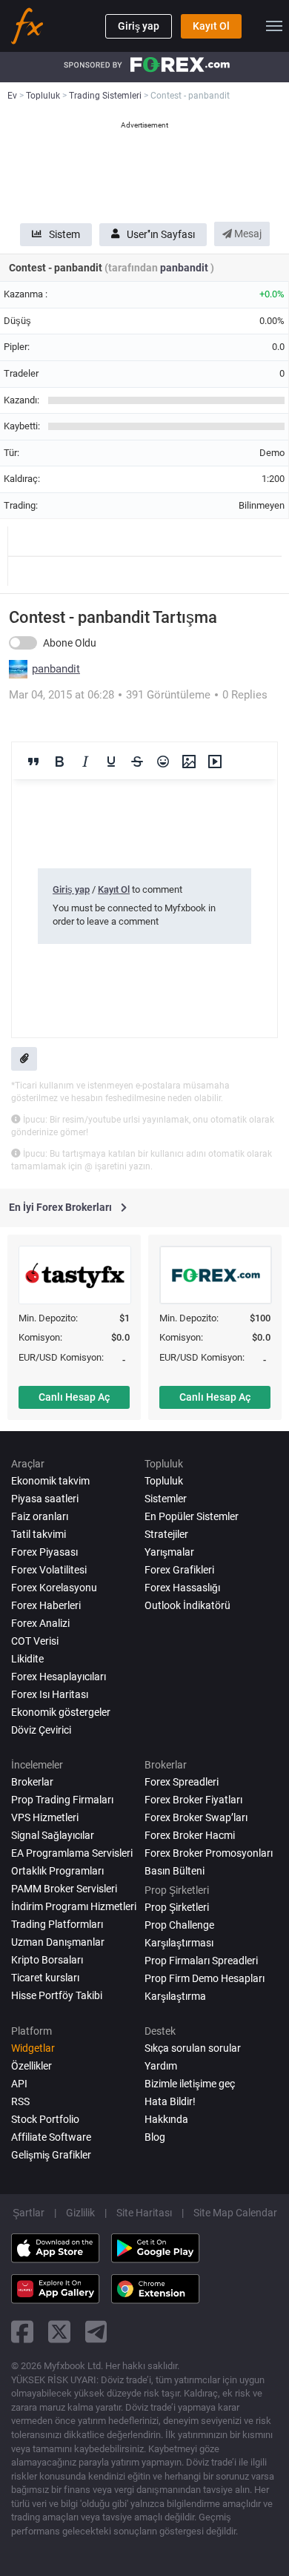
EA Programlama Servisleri (72, 1853)
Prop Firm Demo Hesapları (205, 1978)
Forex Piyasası (44, 1552)
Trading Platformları (57, 1924)
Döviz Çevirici (41, 1730)
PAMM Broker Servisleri (64, 1889)
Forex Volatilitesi (49, 1570)
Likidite (27, 1659)
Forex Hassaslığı (182, 1588)
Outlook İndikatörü (187, 1605)
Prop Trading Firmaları (62, 1800)
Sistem (64, 234)
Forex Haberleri (46, 1605)
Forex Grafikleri (179, 1570)
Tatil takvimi (39, 1534)
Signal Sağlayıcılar (53, 1835)
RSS (20, 2101)
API (19, 2084)
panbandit (185, 268)
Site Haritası (144, 2213)
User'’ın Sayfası (161, 234)
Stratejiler (166, 1534)
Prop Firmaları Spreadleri (201, 1961)
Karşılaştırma (175, 1996)
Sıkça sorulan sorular (193, 2048)
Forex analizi (40, 1623)
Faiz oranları (40, 1516)
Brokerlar (32, 1782)
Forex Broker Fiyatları (193, 1800)
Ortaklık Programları (57, 1871)
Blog (155, 2137)
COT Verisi (35, 1641)
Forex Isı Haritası (50, 1694)
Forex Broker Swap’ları (196, 1817)
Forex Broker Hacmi (190, 1835)
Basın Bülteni (175, 1871)
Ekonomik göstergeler (61, 1712)
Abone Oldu (70, 643)
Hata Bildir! (170, 2101)
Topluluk (164, 1481)
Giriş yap (139, 26)
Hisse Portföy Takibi (57, 1995)
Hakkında (166, 2119)
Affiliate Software (51, 2137)
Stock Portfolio (45, 2119)
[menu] (274, 26)
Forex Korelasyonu (54, 1588)
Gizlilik (80, 2213)
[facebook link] (22, 2332)
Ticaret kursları (45, 1978)
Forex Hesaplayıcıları (59, 1677)
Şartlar (29, 2213)
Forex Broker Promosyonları (209, 1853)
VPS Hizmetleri (45, 1817)
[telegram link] (96, 2332)
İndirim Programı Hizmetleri (74, 1906)
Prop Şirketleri (177, 1907)
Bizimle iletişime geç (190, 2084)
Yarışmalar (169, 1552)
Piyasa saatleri (45, 1499)
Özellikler (31, 2066)
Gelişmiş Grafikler (51, 2155)
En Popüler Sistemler (192, 1516)
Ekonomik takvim (50, 1481)
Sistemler (166, 1499)
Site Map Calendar (235, 2213)
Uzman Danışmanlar (58, 1942)
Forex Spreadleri (182, 1782)
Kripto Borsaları (47, 1960)
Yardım (161, 2066)
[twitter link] (59, 2332)
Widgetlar (33, 2048)
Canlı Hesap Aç (74, 1397)
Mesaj (247, 234)
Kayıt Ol (211, 26)
